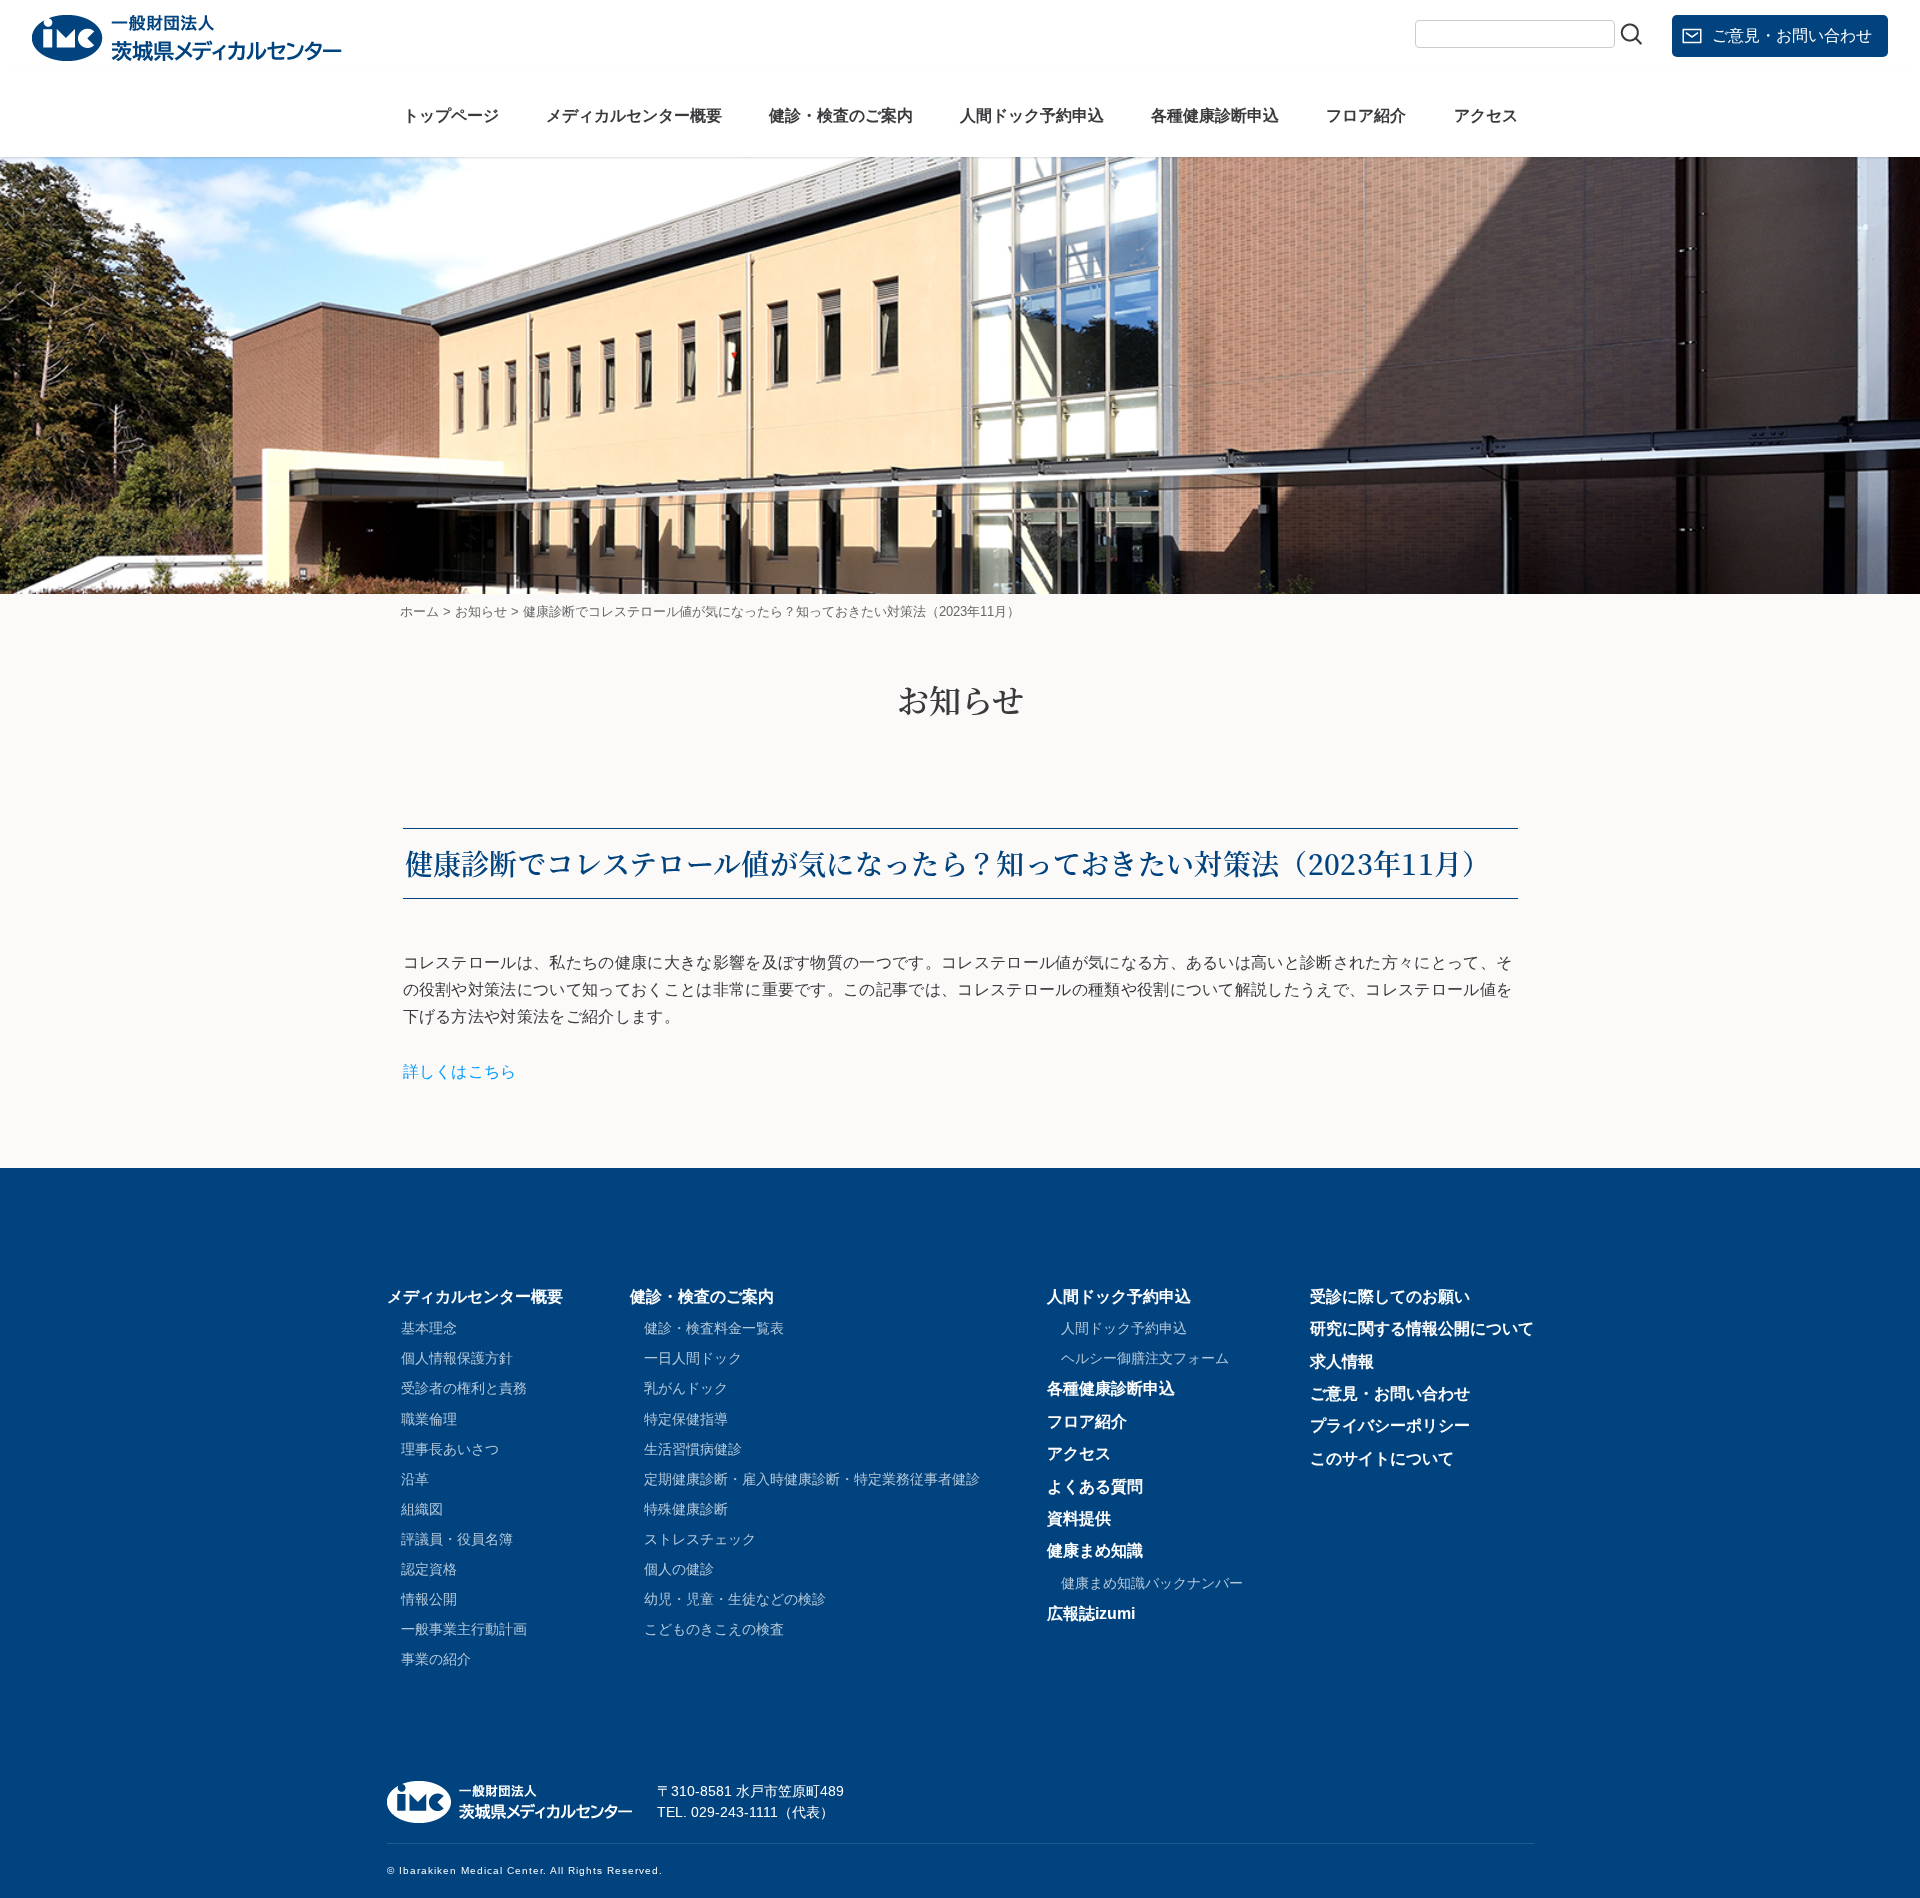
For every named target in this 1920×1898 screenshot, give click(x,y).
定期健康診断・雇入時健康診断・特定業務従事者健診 (812, 1479)
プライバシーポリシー (1390, 1425)
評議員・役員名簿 (457, 1539)
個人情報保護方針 (457, 1358)
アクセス (1486, 115)
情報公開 (429, 1599)
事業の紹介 (436, 1659)
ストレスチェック (700, 1539)
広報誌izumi (1091, 1613)
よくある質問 (1095, 1486)
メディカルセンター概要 (634, 115)
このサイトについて (1382, 1458)
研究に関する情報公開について (1422, 1328)
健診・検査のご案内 (841, 115)
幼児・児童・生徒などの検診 (735, 1599)
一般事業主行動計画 (464, 1629)
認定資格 (429, 1569)
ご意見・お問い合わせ (1792, 35)
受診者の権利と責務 (464, 1388)
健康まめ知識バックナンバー (1152, 1583)
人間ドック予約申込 (1032, 115)
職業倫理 (429, 1419)
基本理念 (429, 1328)
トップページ (451, 115)
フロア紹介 (1366, 115)
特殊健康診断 (686, 1509)
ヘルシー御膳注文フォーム (1145, 1358)
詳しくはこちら (460, 1071)
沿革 (415, 1479)
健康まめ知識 (1095, 1550)
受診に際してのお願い (1390, 1296)
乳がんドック (686, 1388)
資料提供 (1079, 1518)
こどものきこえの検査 (714, 1629)
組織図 (422, 1509)
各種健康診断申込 (1215, 115)
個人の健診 (679, 1569)
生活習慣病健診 (693, 1449)
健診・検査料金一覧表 (714, 1328)
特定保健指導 (686, 1419)
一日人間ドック (693, 1358)
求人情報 (1342, 1361)
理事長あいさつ (450, 1449)
